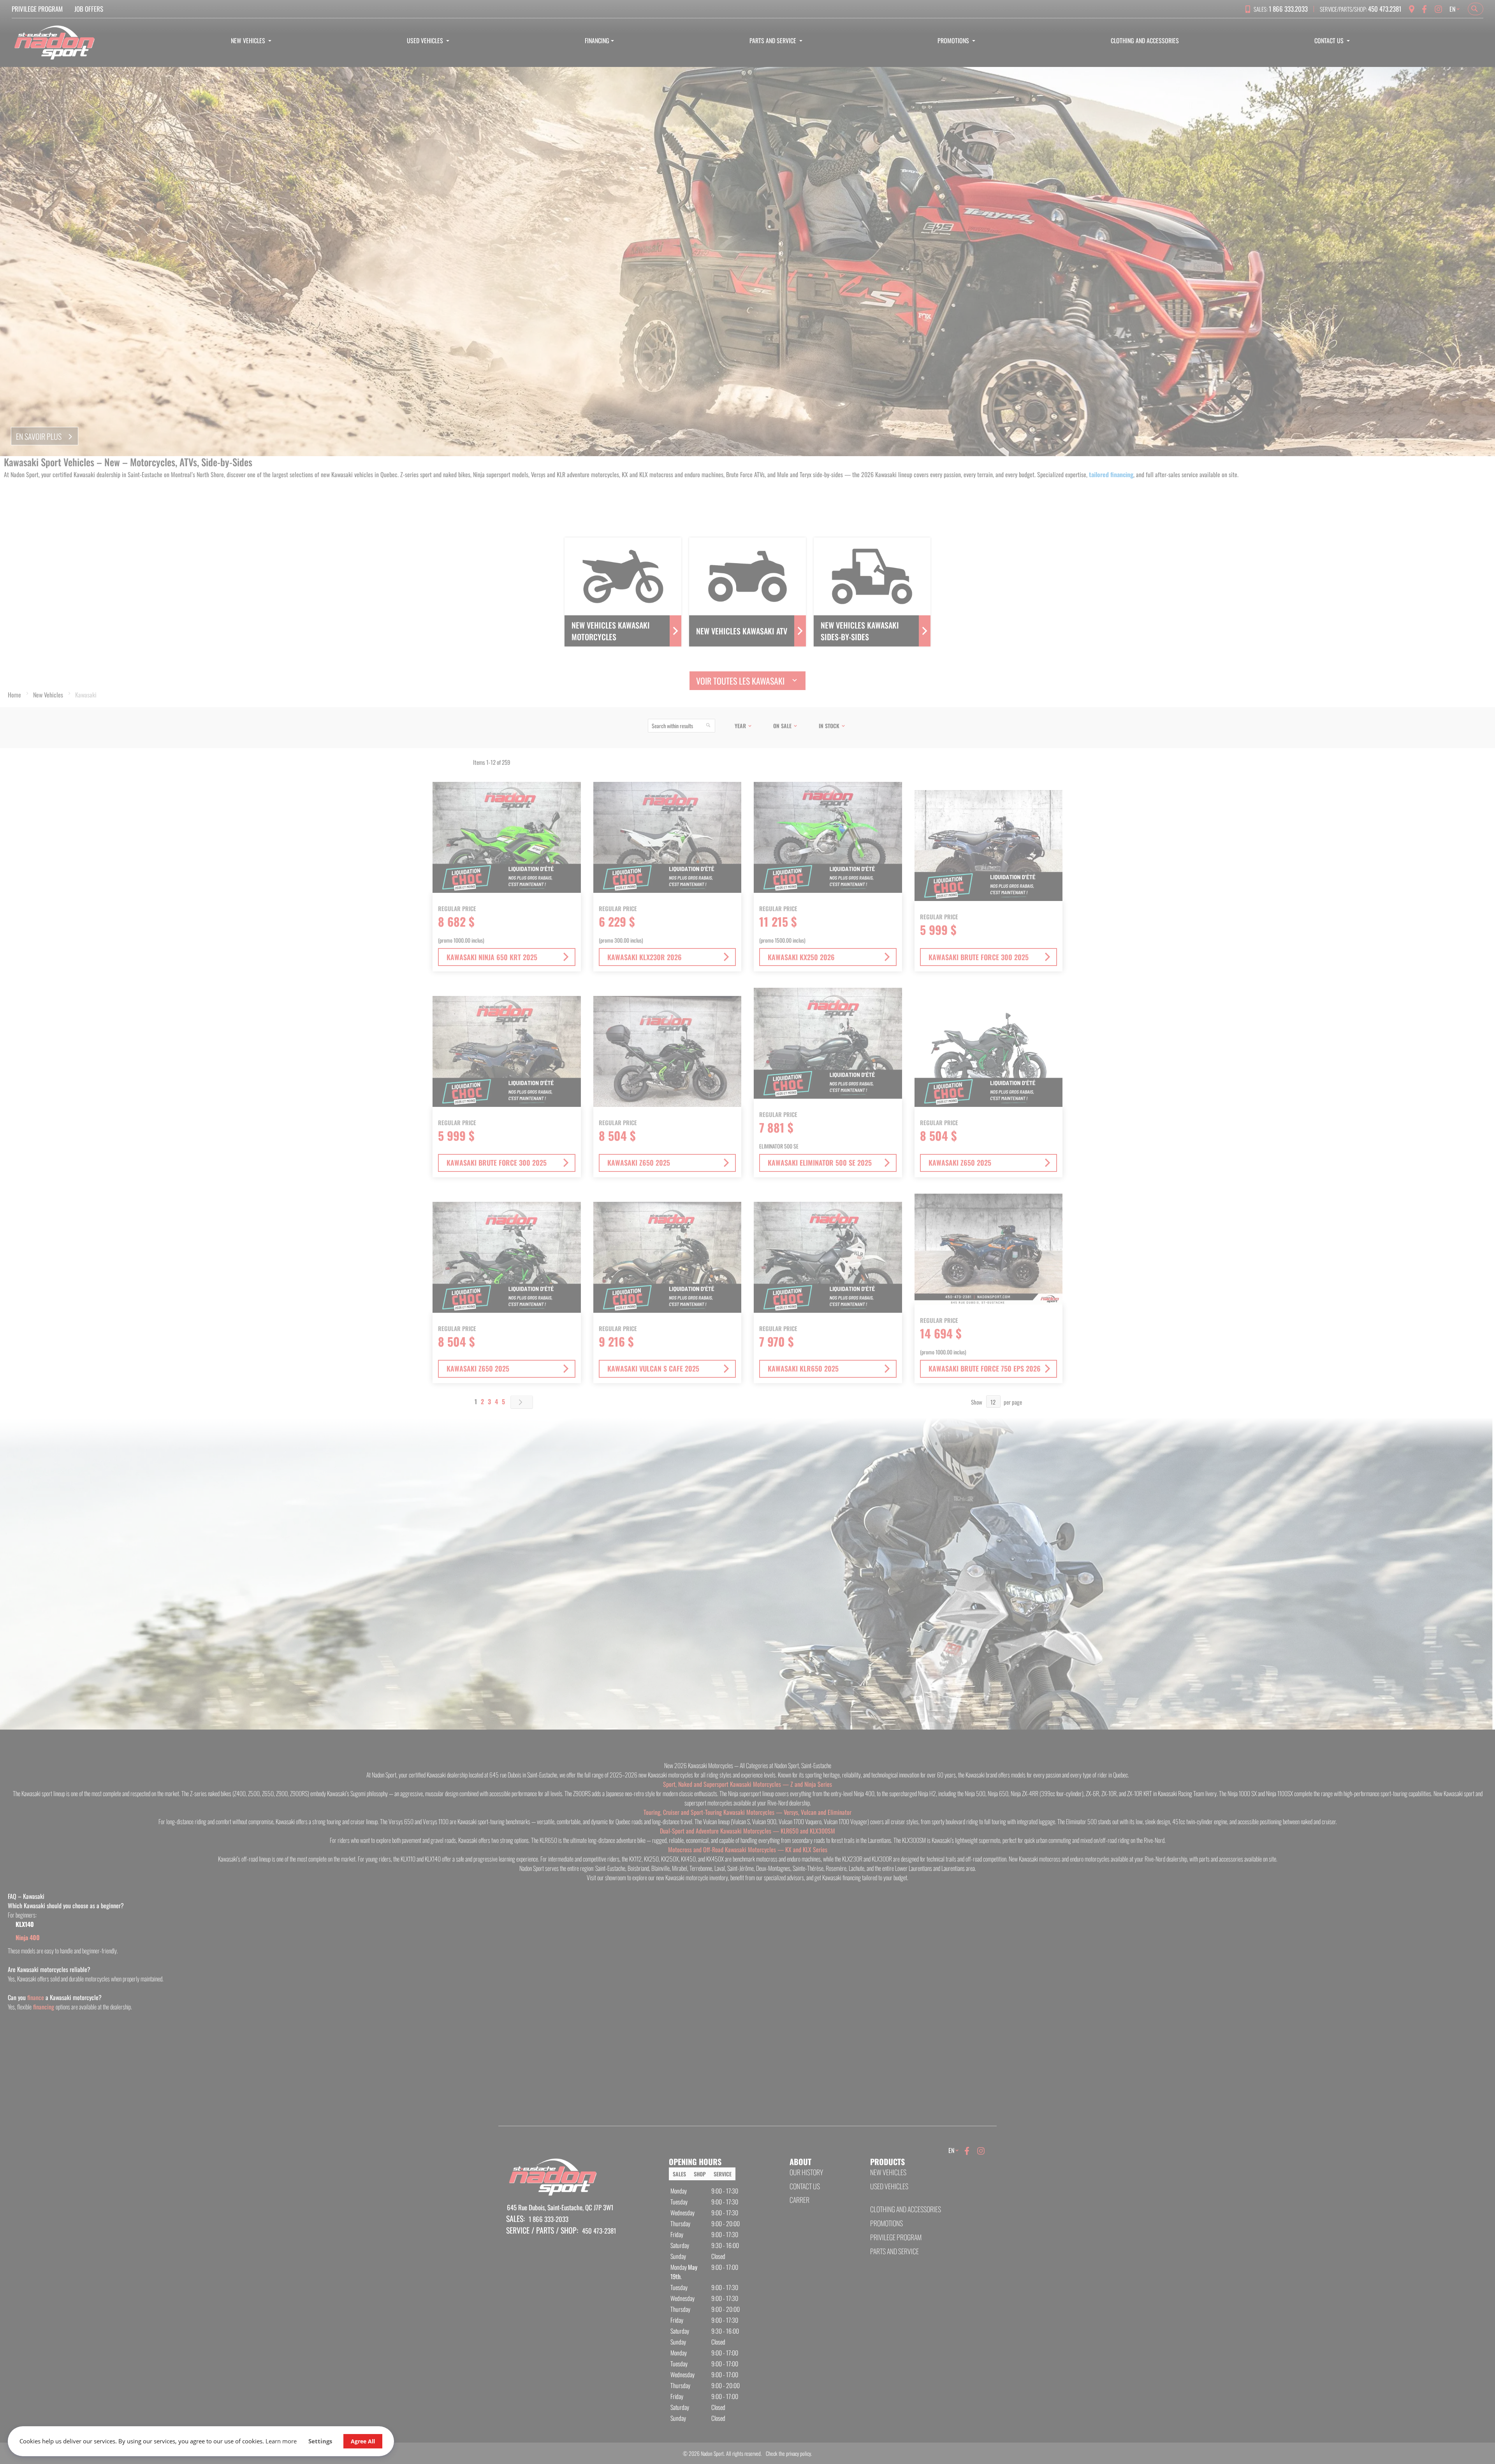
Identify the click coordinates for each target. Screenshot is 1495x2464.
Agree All (363, 2441)
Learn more (281, 2441)
